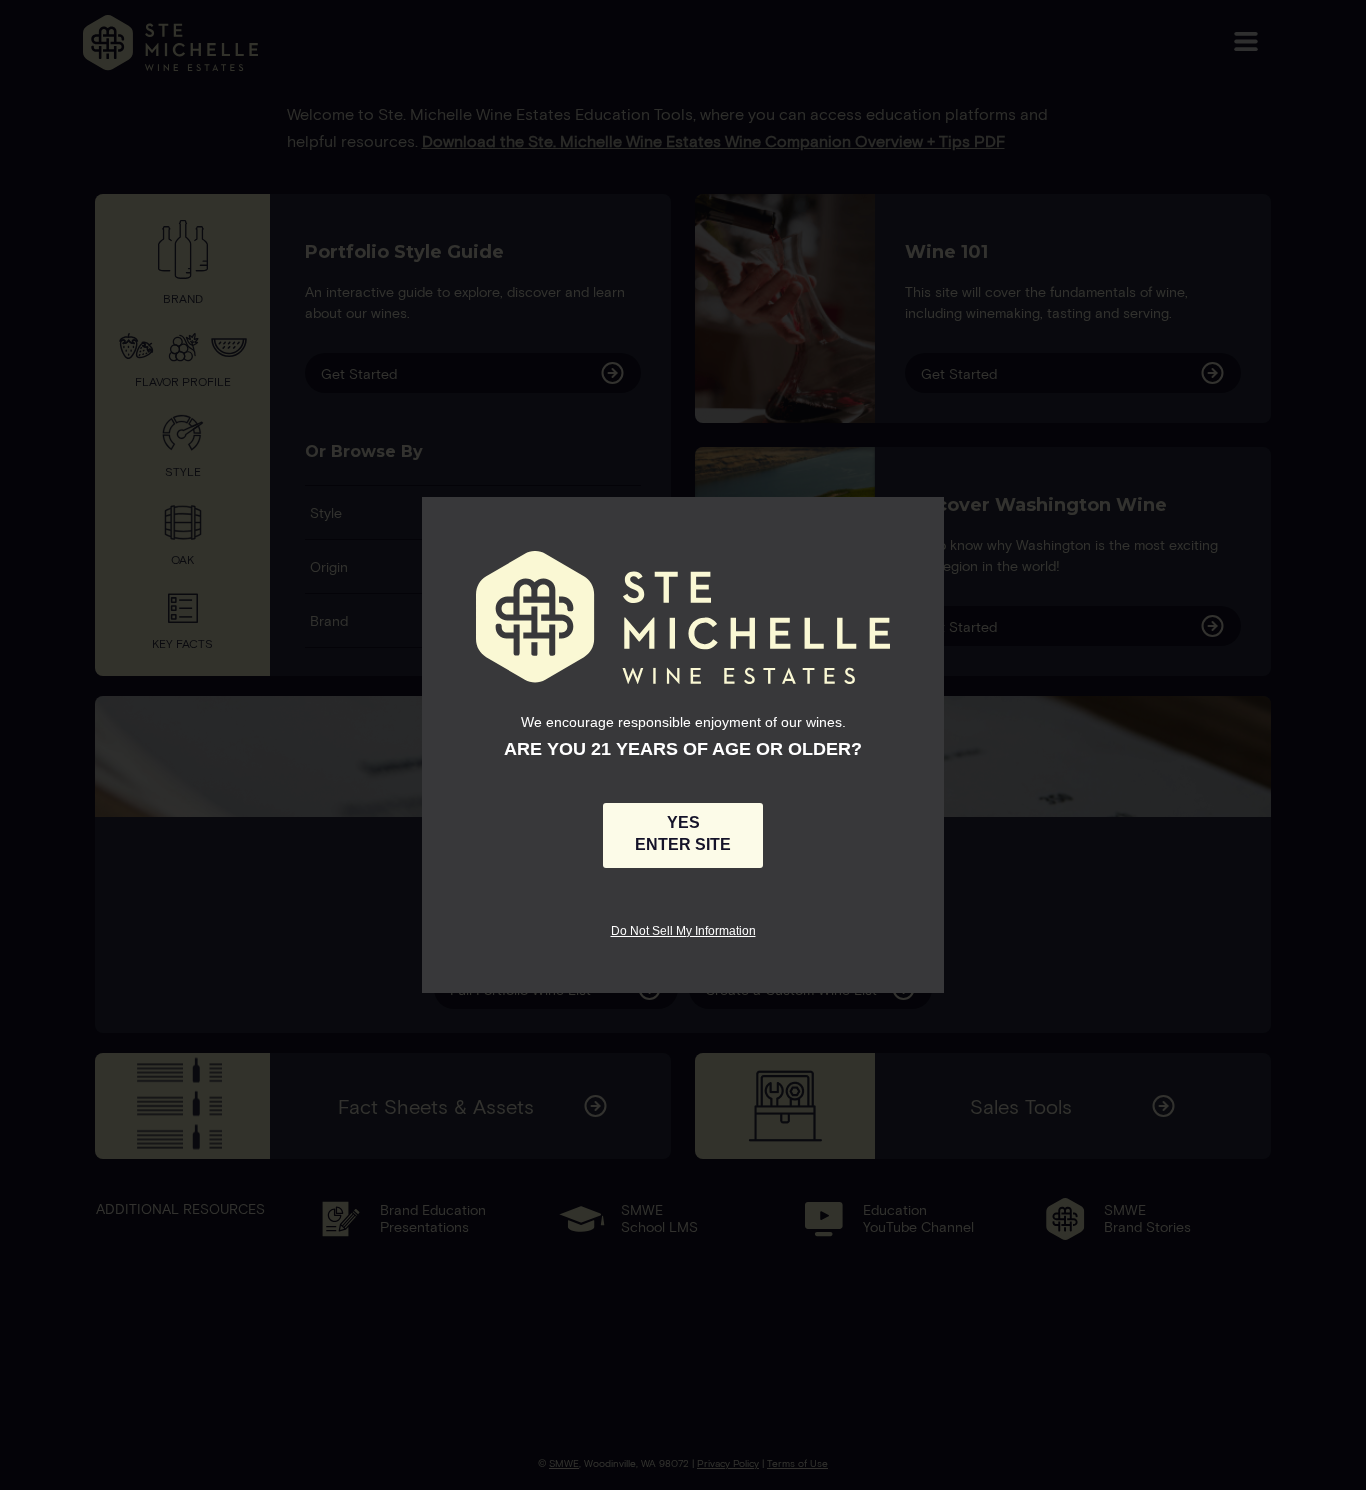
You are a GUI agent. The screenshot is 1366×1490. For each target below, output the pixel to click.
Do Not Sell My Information (683, 930)
